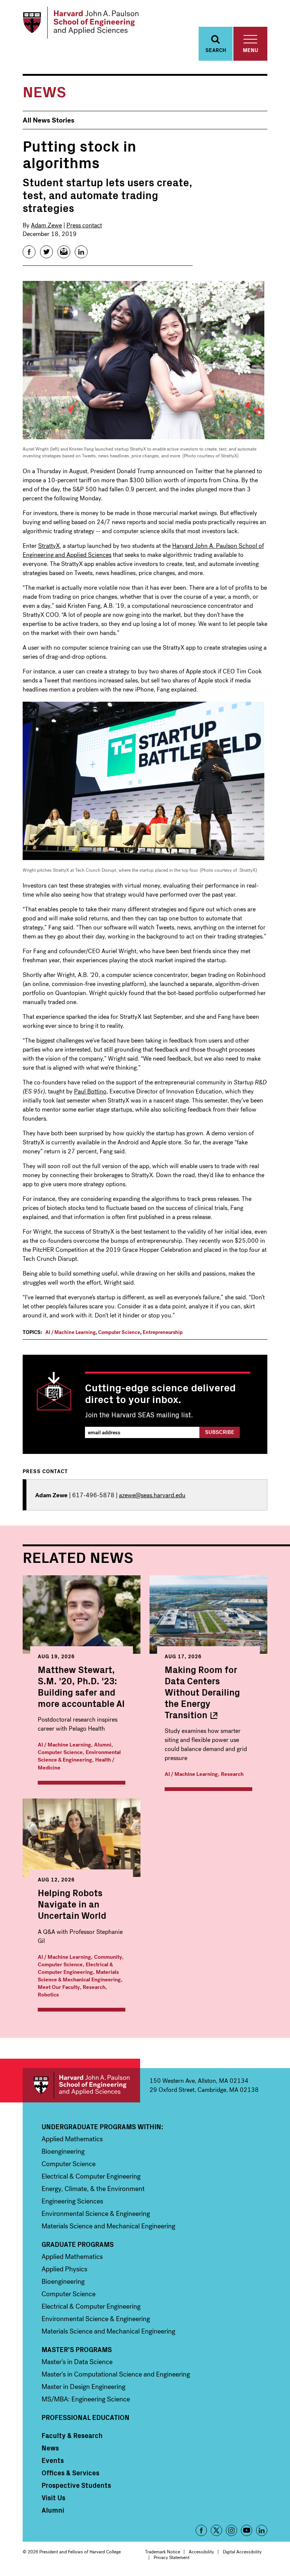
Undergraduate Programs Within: (102, 2127)
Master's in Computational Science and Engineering (116, 2374)
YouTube (247, 2530)
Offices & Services (70, 2473)
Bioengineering (63, 2151)
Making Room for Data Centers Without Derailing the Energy (202, 1692)
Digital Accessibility (242, 2552)
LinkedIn (262, 2530)
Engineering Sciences (72, 2201)
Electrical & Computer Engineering (75, 1968)
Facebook (201, 2530)
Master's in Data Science (77, 2362)
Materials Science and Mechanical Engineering (108, 2226)
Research (232, 1774)
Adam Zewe (46, 225)
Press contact (84, 225)
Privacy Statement (172, 2558)
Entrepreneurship (163, 1332)
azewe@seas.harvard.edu (152, 1495)
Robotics (48, 1995)
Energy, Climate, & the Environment (93, 2189)
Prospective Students (76, 2485)
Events (53, 2460)
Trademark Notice (163, 2552)
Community (108, 1957)
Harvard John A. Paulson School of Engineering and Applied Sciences (81, 2085)
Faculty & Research (72, 2435)
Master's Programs (77, 2349)
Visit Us (53, 2498)
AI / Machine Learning (70, 1332)
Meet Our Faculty (59, 1987)
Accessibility (201, 2552)
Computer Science (119, 1332)
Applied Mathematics (72, 2139)
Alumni (103, 1745)
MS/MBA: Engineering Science (86, 2399)
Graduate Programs (78, 2244)
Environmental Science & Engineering (79, 1756)
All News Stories (49, 120)
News (50, 2448)
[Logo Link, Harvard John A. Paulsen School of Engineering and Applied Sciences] (81, 23)
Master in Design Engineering (83, 2387)
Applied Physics (64, 2269)
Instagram (231, 2530)
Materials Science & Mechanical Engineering (79, 1976)
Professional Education (86, 2417)
